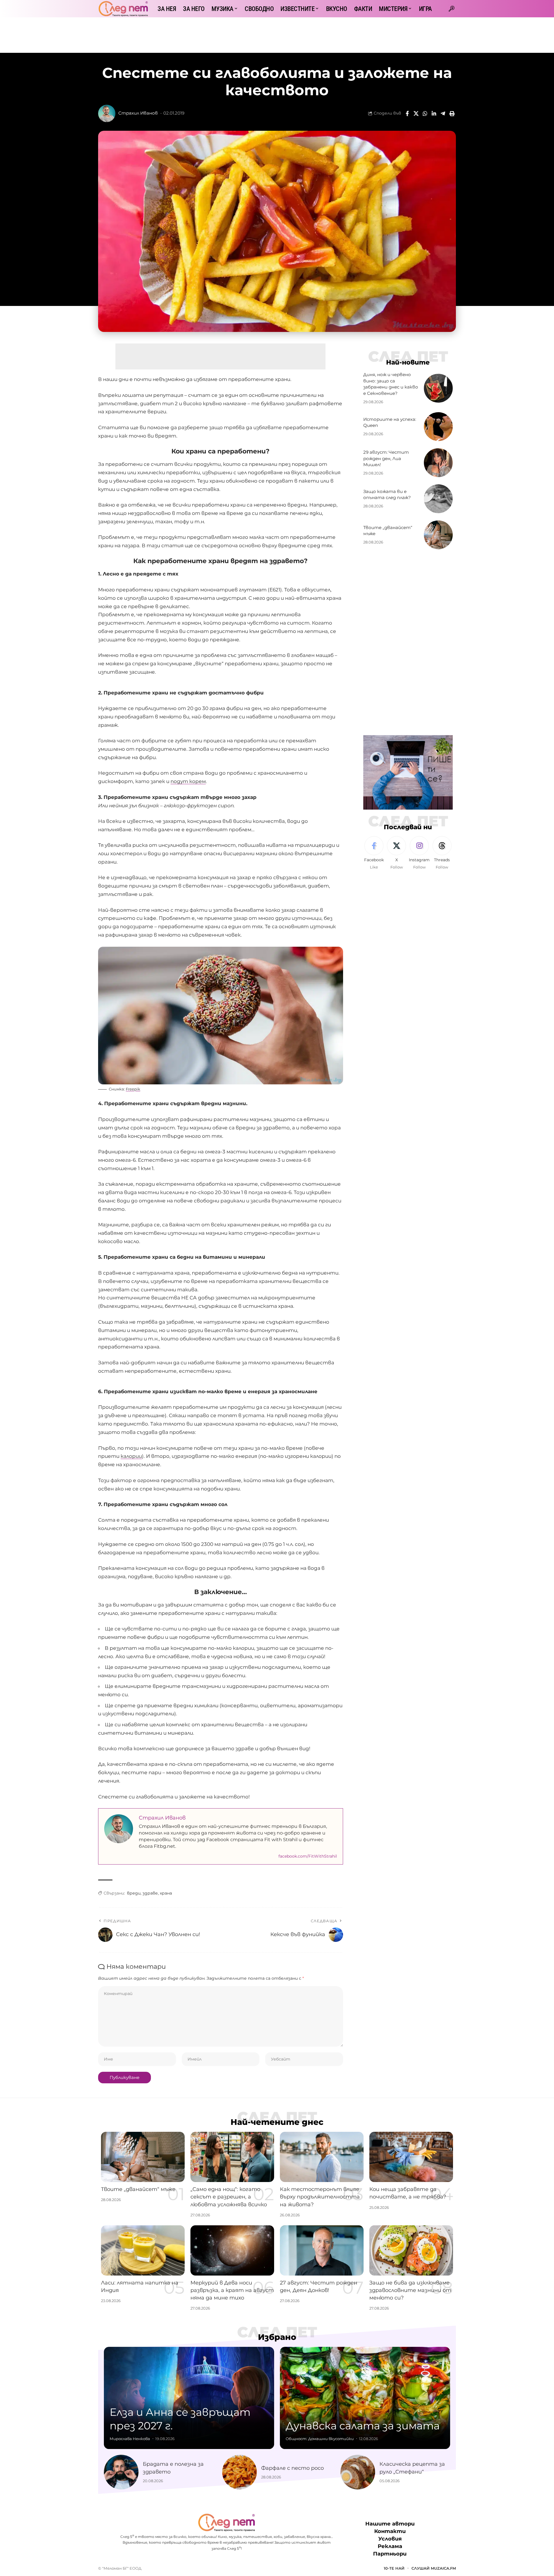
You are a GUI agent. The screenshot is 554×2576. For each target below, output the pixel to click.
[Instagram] (419, 853)
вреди (134, 1893)
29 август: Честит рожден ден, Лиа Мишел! (386, 458)
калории (131, 1456)
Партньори (390, 2554)
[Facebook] (374, 853)
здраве (150, 1893)
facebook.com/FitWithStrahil (308, 1856)
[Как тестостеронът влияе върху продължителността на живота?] (322, 2157)
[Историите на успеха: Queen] (438, 427)
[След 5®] (123, 9)
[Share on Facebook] (407, 113)
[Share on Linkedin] (434, 113)
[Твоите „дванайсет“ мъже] (438, 535)
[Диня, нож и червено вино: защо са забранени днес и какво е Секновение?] (438, 388)
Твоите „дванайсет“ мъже (138, 2189)
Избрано (277, 2337)
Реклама (390, 2546)
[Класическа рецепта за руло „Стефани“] (358, 2472)
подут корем (188, 781)
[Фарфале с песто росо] (239, 2472)
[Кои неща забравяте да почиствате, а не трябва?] (411, 2157)
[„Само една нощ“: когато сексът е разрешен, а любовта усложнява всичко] (232, 2157)
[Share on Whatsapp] (425, 113)
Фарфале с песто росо (292, 2468)
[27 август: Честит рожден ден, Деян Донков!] (322, 2250)
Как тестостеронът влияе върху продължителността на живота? (320, 2197)
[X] (396, 853)
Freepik (133, 1089)
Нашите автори (390, 2524)
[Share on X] (416, 113)
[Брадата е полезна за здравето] (121, 2472)
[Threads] (442, 853)
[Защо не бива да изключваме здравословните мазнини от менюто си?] (411, 2250)
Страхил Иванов (138, 113)
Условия (390, 2539)
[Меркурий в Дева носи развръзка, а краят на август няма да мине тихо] (232, 2250)
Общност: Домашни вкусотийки (320, 2439)
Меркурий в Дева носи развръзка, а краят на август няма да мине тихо (232, 2290)
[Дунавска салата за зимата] (365, 2398)
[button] (452, 9)
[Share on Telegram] (443, 113)
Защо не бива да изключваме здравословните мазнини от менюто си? (410, 2290)
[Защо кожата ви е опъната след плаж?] (438, 499)
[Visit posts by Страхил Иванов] (107, 113)
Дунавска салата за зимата (363, 2426)
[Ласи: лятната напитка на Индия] (143, 2250)
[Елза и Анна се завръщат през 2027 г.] (189, 2398)
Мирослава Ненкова (130, 2439)
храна (166, 1893)
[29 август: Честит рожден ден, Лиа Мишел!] (438, 463)
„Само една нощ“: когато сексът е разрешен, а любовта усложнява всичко (229, 2197)
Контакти (390, 2531)
